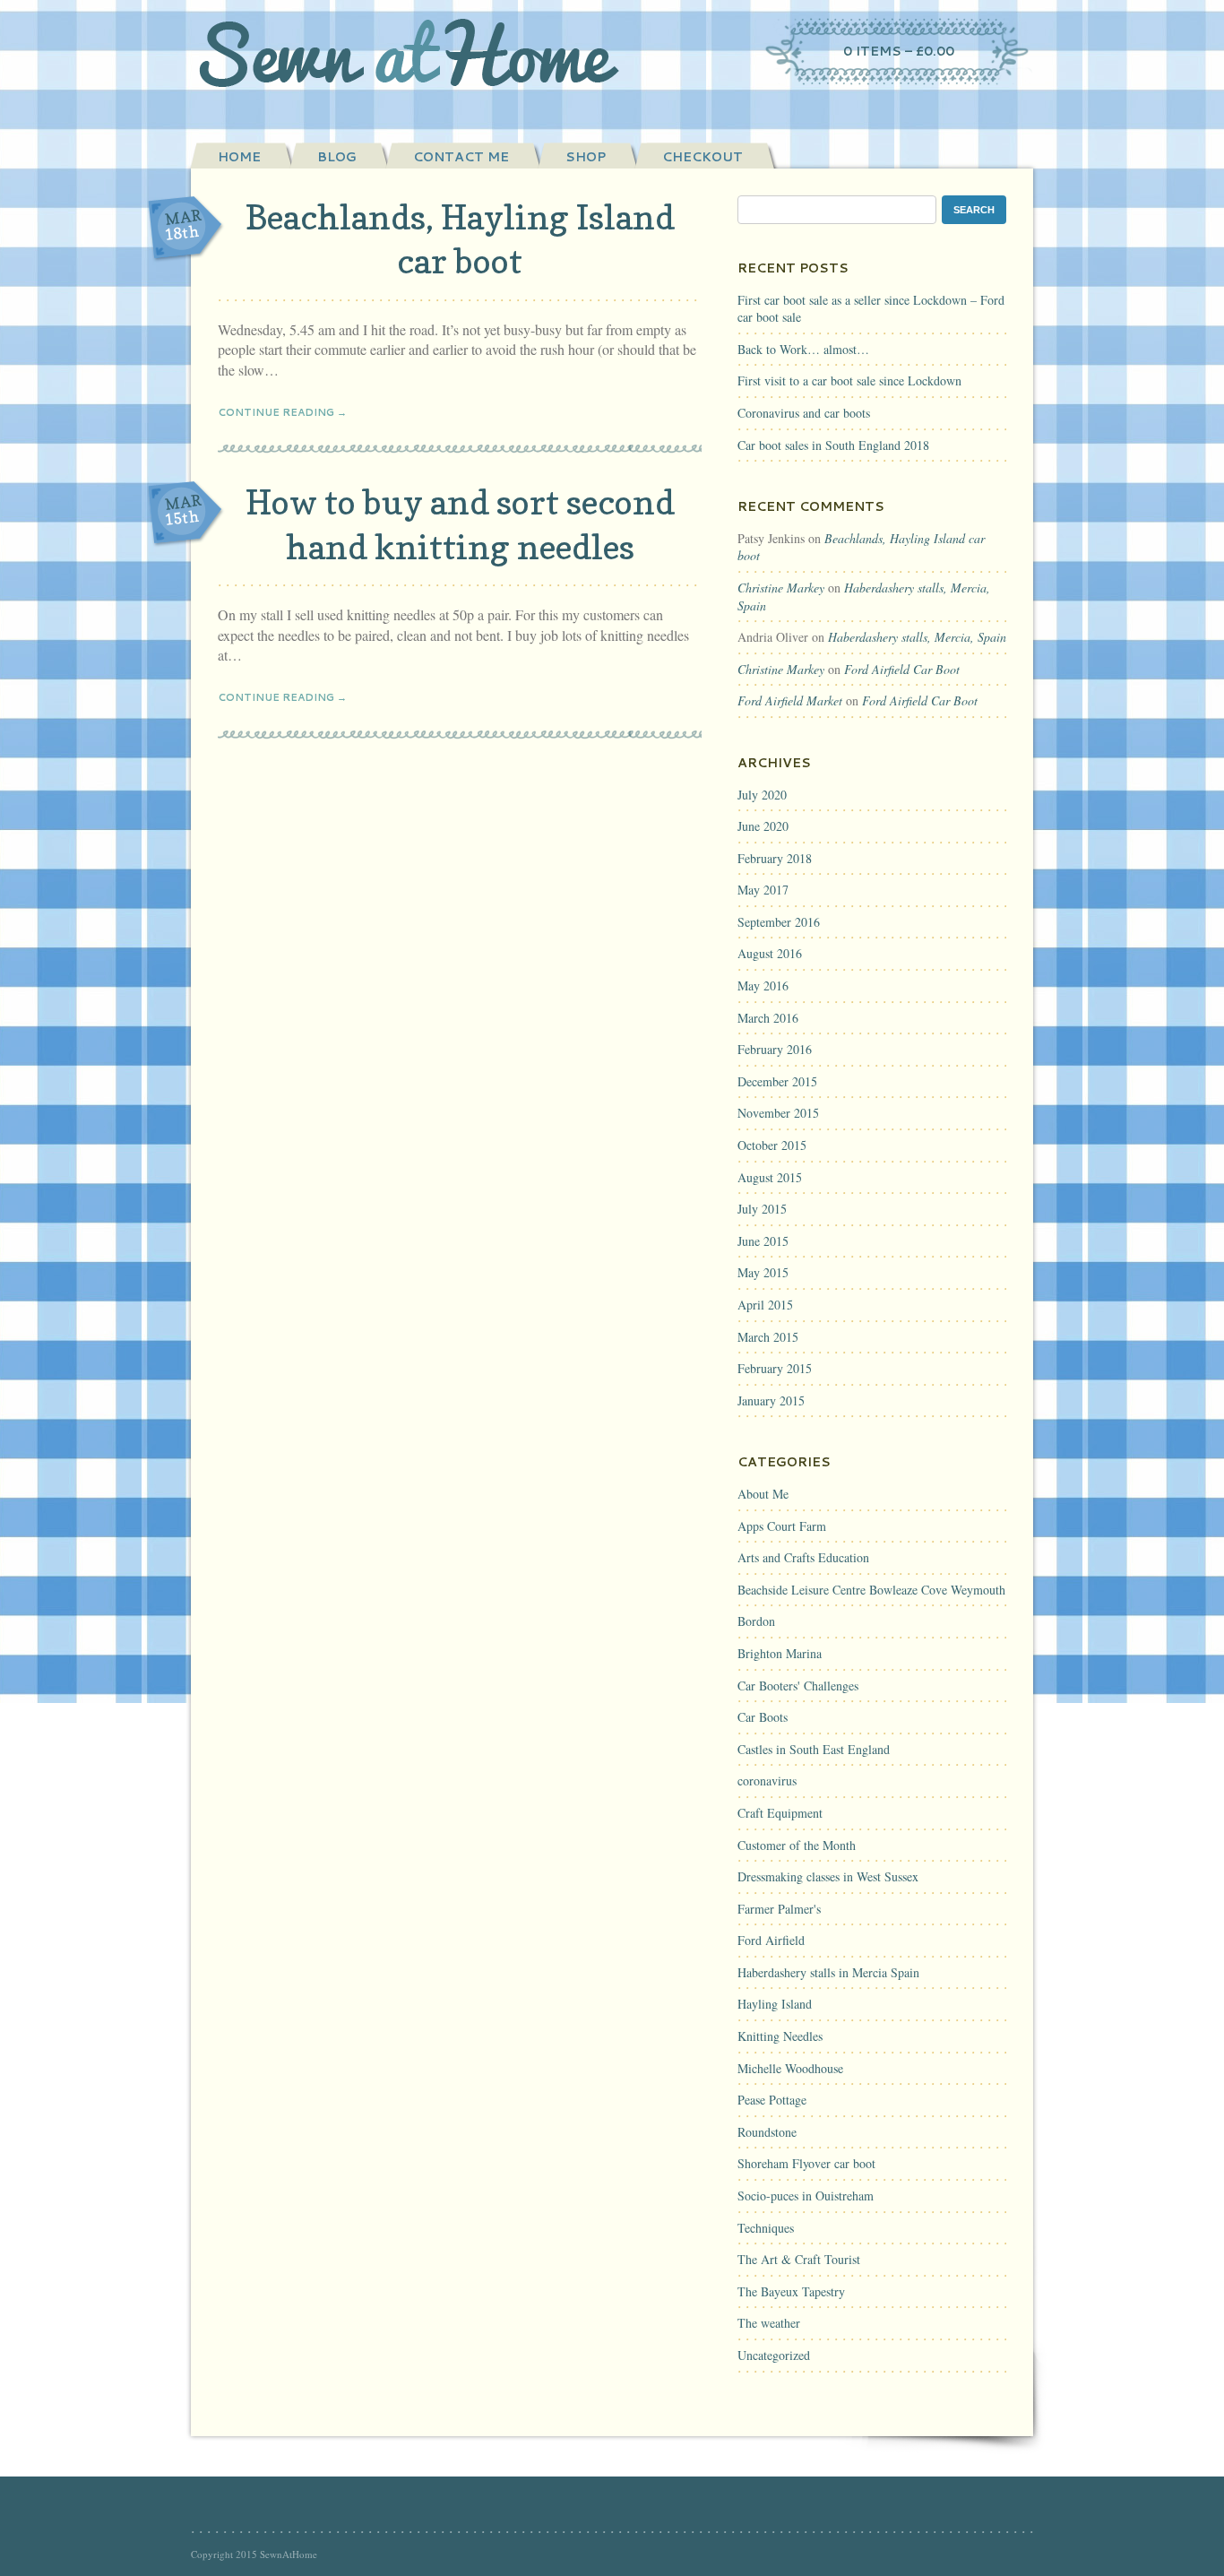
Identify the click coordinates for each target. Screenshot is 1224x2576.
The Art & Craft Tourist (799, 2259)
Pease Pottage (772, 2100)
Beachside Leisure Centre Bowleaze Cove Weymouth (871, 1590)
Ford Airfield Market (790, 700)
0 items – (899, 51)
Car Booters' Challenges (798, 1686)
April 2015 (765, 1305)
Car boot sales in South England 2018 (833, 445)
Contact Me (461, 157)
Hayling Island (775, 2004)
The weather (769, 2323)
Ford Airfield (771, 1940)
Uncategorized (774, 2355)
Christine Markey (781, 588)
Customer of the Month (797, 1845)
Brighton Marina (780, 1653)
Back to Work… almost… (803, 349)
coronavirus (767, 1781)
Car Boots (763, 1717)
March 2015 (768, 1337)
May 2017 (763, 890)
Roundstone (767, 2132)
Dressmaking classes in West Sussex (828, 1876)
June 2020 (763, 826)
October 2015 (772, 1145)
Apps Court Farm (782, 1526)
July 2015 (762, 1209)
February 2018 (775, 858)
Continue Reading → (282, 412)
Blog (337, 157)
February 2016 (775, 1049)
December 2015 (777, 1081)
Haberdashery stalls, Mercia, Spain (917, 637)
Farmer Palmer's (779, 1909)
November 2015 (778, 1113)
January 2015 (771, 1400)
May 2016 (763, 985)
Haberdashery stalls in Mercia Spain (828, 1972)
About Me (763, 1494)
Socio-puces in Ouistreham (806, 2196)
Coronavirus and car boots (804, 413)
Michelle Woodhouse (790, 2068)
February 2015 (775, 1368)
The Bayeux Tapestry (791, 2291)
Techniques (766, 2228)
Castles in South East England (814, 1749)
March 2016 (768, 1018)
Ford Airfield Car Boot (902, 669)
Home (239, 157)
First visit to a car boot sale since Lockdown (849, 380)
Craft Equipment (780, 1813)
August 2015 (770, 1177)
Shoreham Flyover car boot (806, 2163)
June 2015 (763, 1241)
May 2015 (763, 1272)
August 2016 (770, 953)
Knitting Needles (780, 2036)
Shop (586, 157)
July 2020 (762, 795)
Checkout (703, 157)
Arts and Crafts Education (803, 1557)
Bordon (756, 1621)
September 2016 (779, 922)
